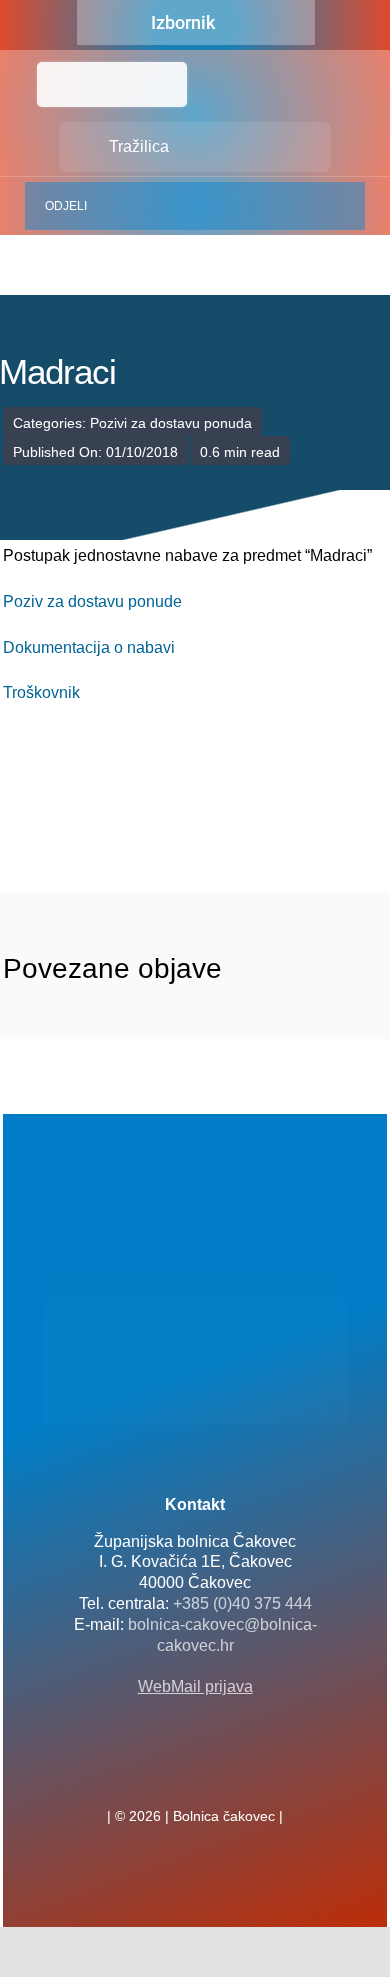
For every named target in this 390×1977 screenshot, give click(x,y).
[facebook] (163, 1772)
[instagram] (227, 1772)
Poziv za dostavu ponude (92, 601)
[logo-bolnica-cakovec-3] (103, 798)
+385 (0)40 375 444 (242, 1603)
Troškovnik (41, 692)
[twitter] (195, 1772)
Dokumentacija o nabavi (89, 647)
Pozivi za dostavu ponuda (171, 423)
